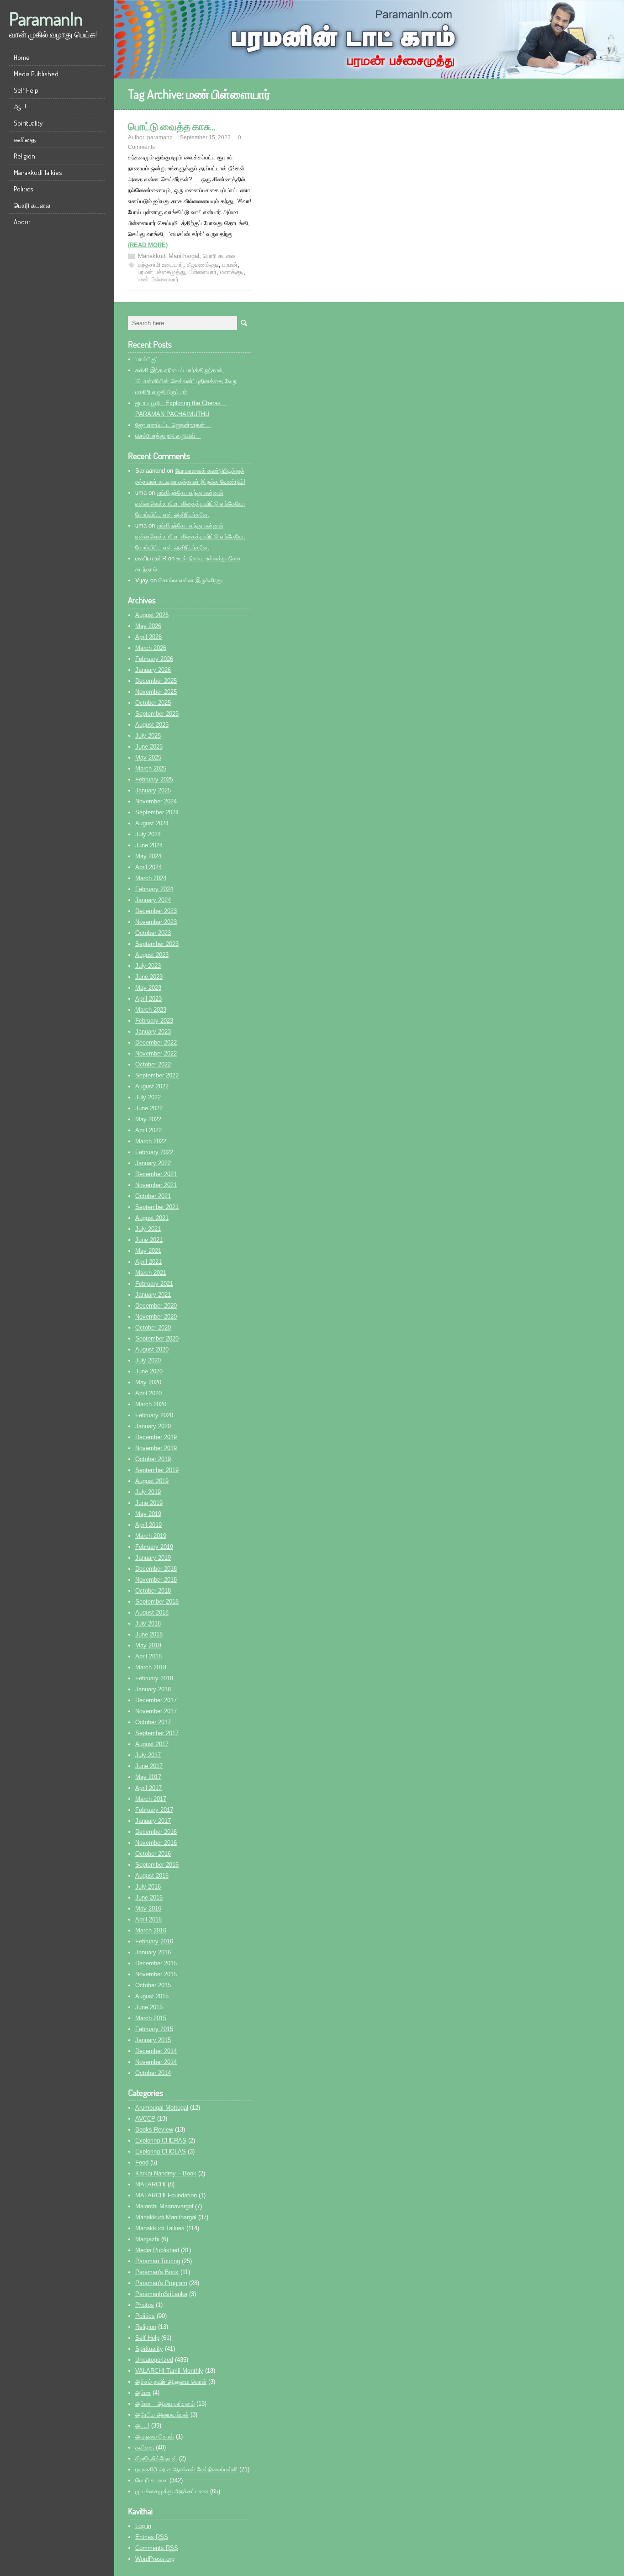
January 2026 (153, 670)
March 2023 (151, 1010)
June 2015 (149, 2007)
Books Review (154, 2130)
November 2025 (156, 692)
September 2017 (157, 1733)
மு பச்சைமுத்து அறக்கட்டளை (172, 2491)
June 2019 (149, 1503)
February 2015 (154, 2029)
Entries (152, 2537)
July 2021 (148, 1229)
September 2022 (157, 1075)
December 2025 (156, 681)
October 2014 (153, 2073)
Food (142, 2162)
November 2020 (156, 1317)
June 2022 (149, 1108)
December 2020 (156, 1306)
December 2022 (156, 1043)
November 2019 (156, 1448)
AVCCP (145, 2119)
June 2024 (149, 845)
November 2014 (156, 2062)
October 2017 (153, 1722)
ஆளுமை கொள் (155, 2436)
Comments (157, 2548)
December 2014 (156, 2051)
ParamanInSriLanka (161, 2294)
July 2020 (148, 1360)
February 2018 (154, 1678)
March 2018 (151, 1667)
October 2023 (153, 933)
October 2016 (153, 1854)
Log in (143, 2526)
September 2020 (157, 1338)
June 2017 (149, 1766)
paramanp (160, 137)
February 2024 (154, 889)
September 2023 (157, 944)
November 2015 (156, 1974)
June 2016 (149, 1898)
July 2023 (148, 966)
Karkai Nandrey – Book (166, 2173)
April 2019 (148, 1525)
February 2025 (154, 779)
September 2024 (157, 812)
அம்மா (143, 2393)
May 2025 (148, 757)
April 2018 (148, 1656)
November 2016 (156, 1843)
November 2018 (156, 1580)
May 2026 (148, 626)
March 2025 (151, 768)
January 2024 (153, 900)
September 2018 (157, 1602)
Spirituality (28, 123)
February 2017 (154, 1810)
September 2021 (157, 1207)
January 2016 (153, 1952)
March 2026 (151, 648)
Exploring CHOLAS (161, 2151)
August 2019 (152, 1481)
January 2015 (153, 2040)
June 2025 (149, 747)
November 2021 (156, 1185)
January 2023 (153, 1032)
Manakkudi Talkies (38, 172)
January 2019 (153, 1558)
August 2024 (152, 823)
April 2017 (148, 1788)
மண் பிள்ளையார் (158, 279)
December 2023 (156, 911)
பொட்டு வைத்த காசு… (172, 126)
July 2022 (148, 1097)
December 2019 (156, 1437)
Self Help (26, 90)
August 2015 (152, 1996)
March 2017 (151, 1799)
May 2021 (148, 1251)
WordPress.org (155, 2559)
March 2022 (151, 1141)
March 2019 (151, 1536)
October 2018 (153, 1591)
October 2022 (153, 1064)
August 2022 (152, 1086)
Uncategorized (154, 2360)
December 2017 (156, 1700)
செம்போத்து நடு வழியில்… (168, 436)
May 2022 (148, 1119)
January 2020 (153, 1426)
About (22, 222)
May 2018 (148, 1645)
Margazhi (147, 2239)
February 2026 (154, 659)
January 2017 (153, 1821)
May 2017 (148, 1777)
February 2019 (154, 1547)
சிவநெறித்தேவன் (156, 2458)
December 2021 (156, 1174)
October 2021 (153, 1196)
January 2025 (153, 790)
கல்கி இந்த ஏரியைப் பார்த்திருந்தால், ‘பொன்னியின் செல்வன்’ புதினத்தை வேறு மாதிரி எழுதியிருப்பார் (186, 381)
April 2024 (148, 867)
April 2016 (148, 1919)
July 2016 (148, 1887)
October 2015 (153, 1985)
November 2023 (156, 922)
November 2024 (156, 801)
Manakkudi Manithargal (169, 256)
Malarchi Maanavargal (164, 2206)
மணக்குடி (232, 272)
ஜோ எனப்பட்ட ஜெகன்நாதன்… (173, 425)
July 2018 (148, 1623)
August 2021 (152, 1218)
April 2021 (148, 1262)
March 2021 (151, 1273)
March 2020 (151, 1404)
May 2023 (148, 988)
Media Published (36, 74)
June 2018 (149, 1634)
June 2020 (149, 1371)
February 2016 (154, 1941)
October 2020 (153, 1328)
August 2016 (152, 1876)
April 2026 (148, 637)
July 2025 (148, 736)
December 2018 (156, 1569)
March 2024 (151, 878)
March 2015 (151, 2018)
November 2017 (156, 1711)
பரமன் (230, 265)
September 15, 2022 (205, 137)
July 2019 (148, 1492)
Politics (24, 189)
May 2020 (148, 1382)
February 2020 (154, 1415)
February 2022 (154, 1152)
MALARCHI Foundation (166, 2195)
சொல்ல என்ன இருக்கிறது (190, 580)
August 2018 (152, 1613)
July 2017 (148, 1755)
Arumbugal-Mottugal (162, 2108)
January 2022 (153, 1163)
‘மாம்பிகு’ (146, 359)
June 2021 (149, 1240)
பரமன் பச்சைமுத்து (161, 272)
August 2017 (152, 1744)
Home (22, 57)
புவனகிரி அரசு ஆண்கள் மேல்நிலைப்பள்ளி (186, 2469)
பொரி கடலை (32, 205)
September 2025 (157, 714)
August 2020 (152, 1349)
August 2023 (152, 955)
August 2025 (152, 725)
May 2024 (148, 856)
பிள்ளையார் (203, 272)
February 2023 (154, 1021)
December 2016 (156, 1832)
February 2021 (154, 1284)
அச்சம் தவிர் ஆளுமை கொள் (171, 2382)
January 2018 (153, 1689)
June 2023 (149, 977)
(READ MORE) (148, 245)
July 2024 (148, 834)
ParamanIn (46, 18)
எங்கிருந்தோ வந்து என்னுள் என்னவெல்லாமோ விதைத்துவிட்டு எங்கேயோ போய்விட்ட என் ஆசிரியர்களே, (190, 504)
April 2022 (148, 1130)
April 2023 (148, 999)
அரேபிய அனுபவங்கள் (162, 2415)
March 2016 (151, 1930)
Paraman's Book (157, 2272)
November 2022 (156, 1053)
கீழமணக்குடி (203, 265)
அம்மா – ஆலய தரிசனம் (165, 2404)
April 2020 (148, 1393)
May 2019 (148, 1514)
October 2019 (153, 1459)
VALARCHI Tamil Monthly (169, 2371)
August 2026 (152, 615)
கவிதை (25, 140)
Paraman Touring (158, 2261)
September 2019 (157, 1470)
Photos (145, 2305)
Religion (24, 156)
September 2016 (157, 1865)
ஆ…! (20, 107)
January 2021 (153, 1295)
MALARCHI (151, 2184)
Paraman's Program (161, 2283)
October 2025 (153, 703)
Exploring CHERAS (161, 2141)
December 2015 (156, 1963)
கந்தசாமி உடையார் (161, 265)
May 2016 (148, 1908)
